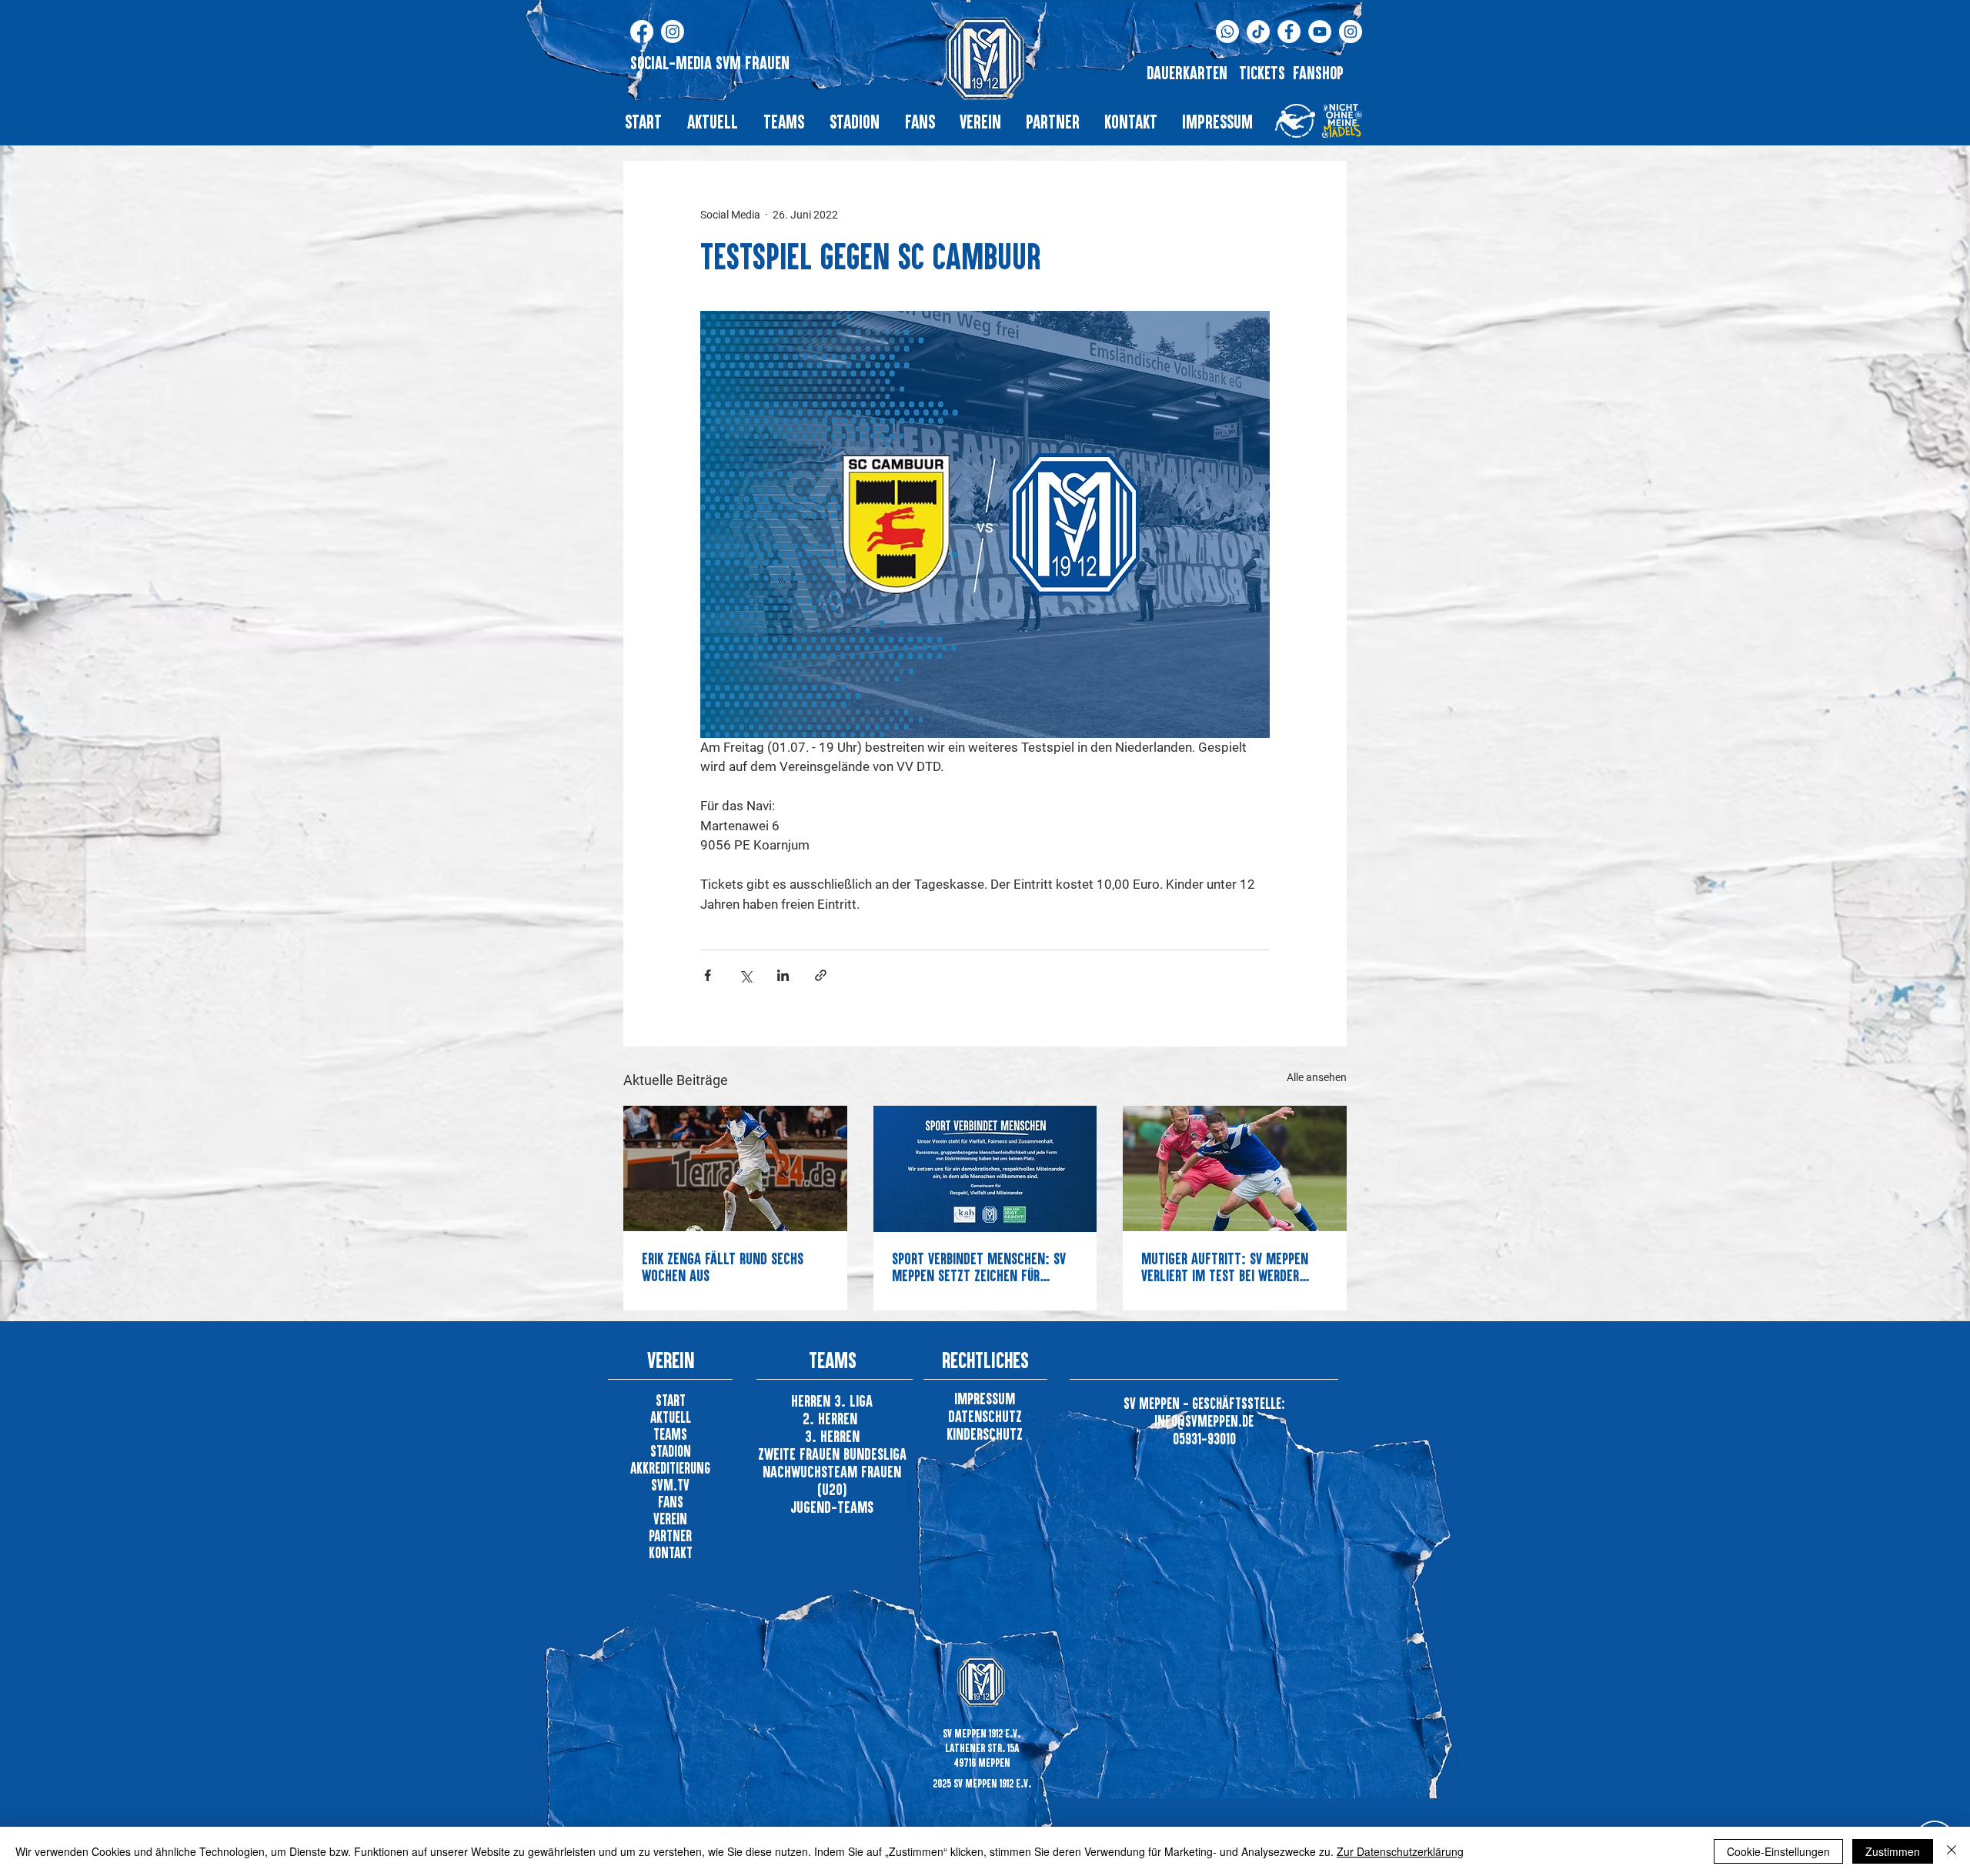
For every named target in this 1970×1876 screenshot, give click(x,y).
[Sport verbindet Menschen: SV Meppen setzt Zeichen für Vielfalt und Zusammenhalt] (985, 1169)
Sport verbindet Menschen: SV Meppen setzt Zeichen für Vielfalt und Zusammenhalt (979, 1267)
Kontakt (671, 1552)
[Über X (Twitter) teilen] (745, 975)
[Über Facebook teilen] (708, 975)
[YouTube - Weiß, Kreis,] (1320, 32)
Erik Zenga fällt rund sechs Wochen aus (723, 1267)
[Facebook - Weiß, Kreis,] (1289, 32)
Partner (670, 1536)
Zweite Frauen (801, 1454)
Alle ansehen (1317, 1077)
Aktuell (671, 1417)
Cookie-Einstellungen (1778, 1851)
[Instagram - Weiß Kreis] (1351, 32)
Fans (671, 1502)
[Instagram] (673, 32)
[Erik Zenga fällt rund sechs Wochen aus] (735, 1168)
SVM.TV (670, 1485)
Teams (670, 1434)
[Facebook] (642, 32)
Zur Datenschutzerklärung (1400, 1851)
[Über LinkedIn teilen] (783, 975)
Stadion (671, 1451)
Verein (670, 1519)
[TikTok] (1258, 32)
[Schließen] (1952, 1851)
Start (671, 1400)
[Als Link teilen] (821, 975)
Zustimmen (1893, 1851)
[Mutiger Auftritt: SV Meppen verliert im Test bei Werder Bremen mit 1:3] (1235, 1168)
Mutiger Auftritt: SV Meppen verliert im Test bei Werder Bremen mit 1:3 (1225, 1267)
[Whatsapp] (1227, 32)
